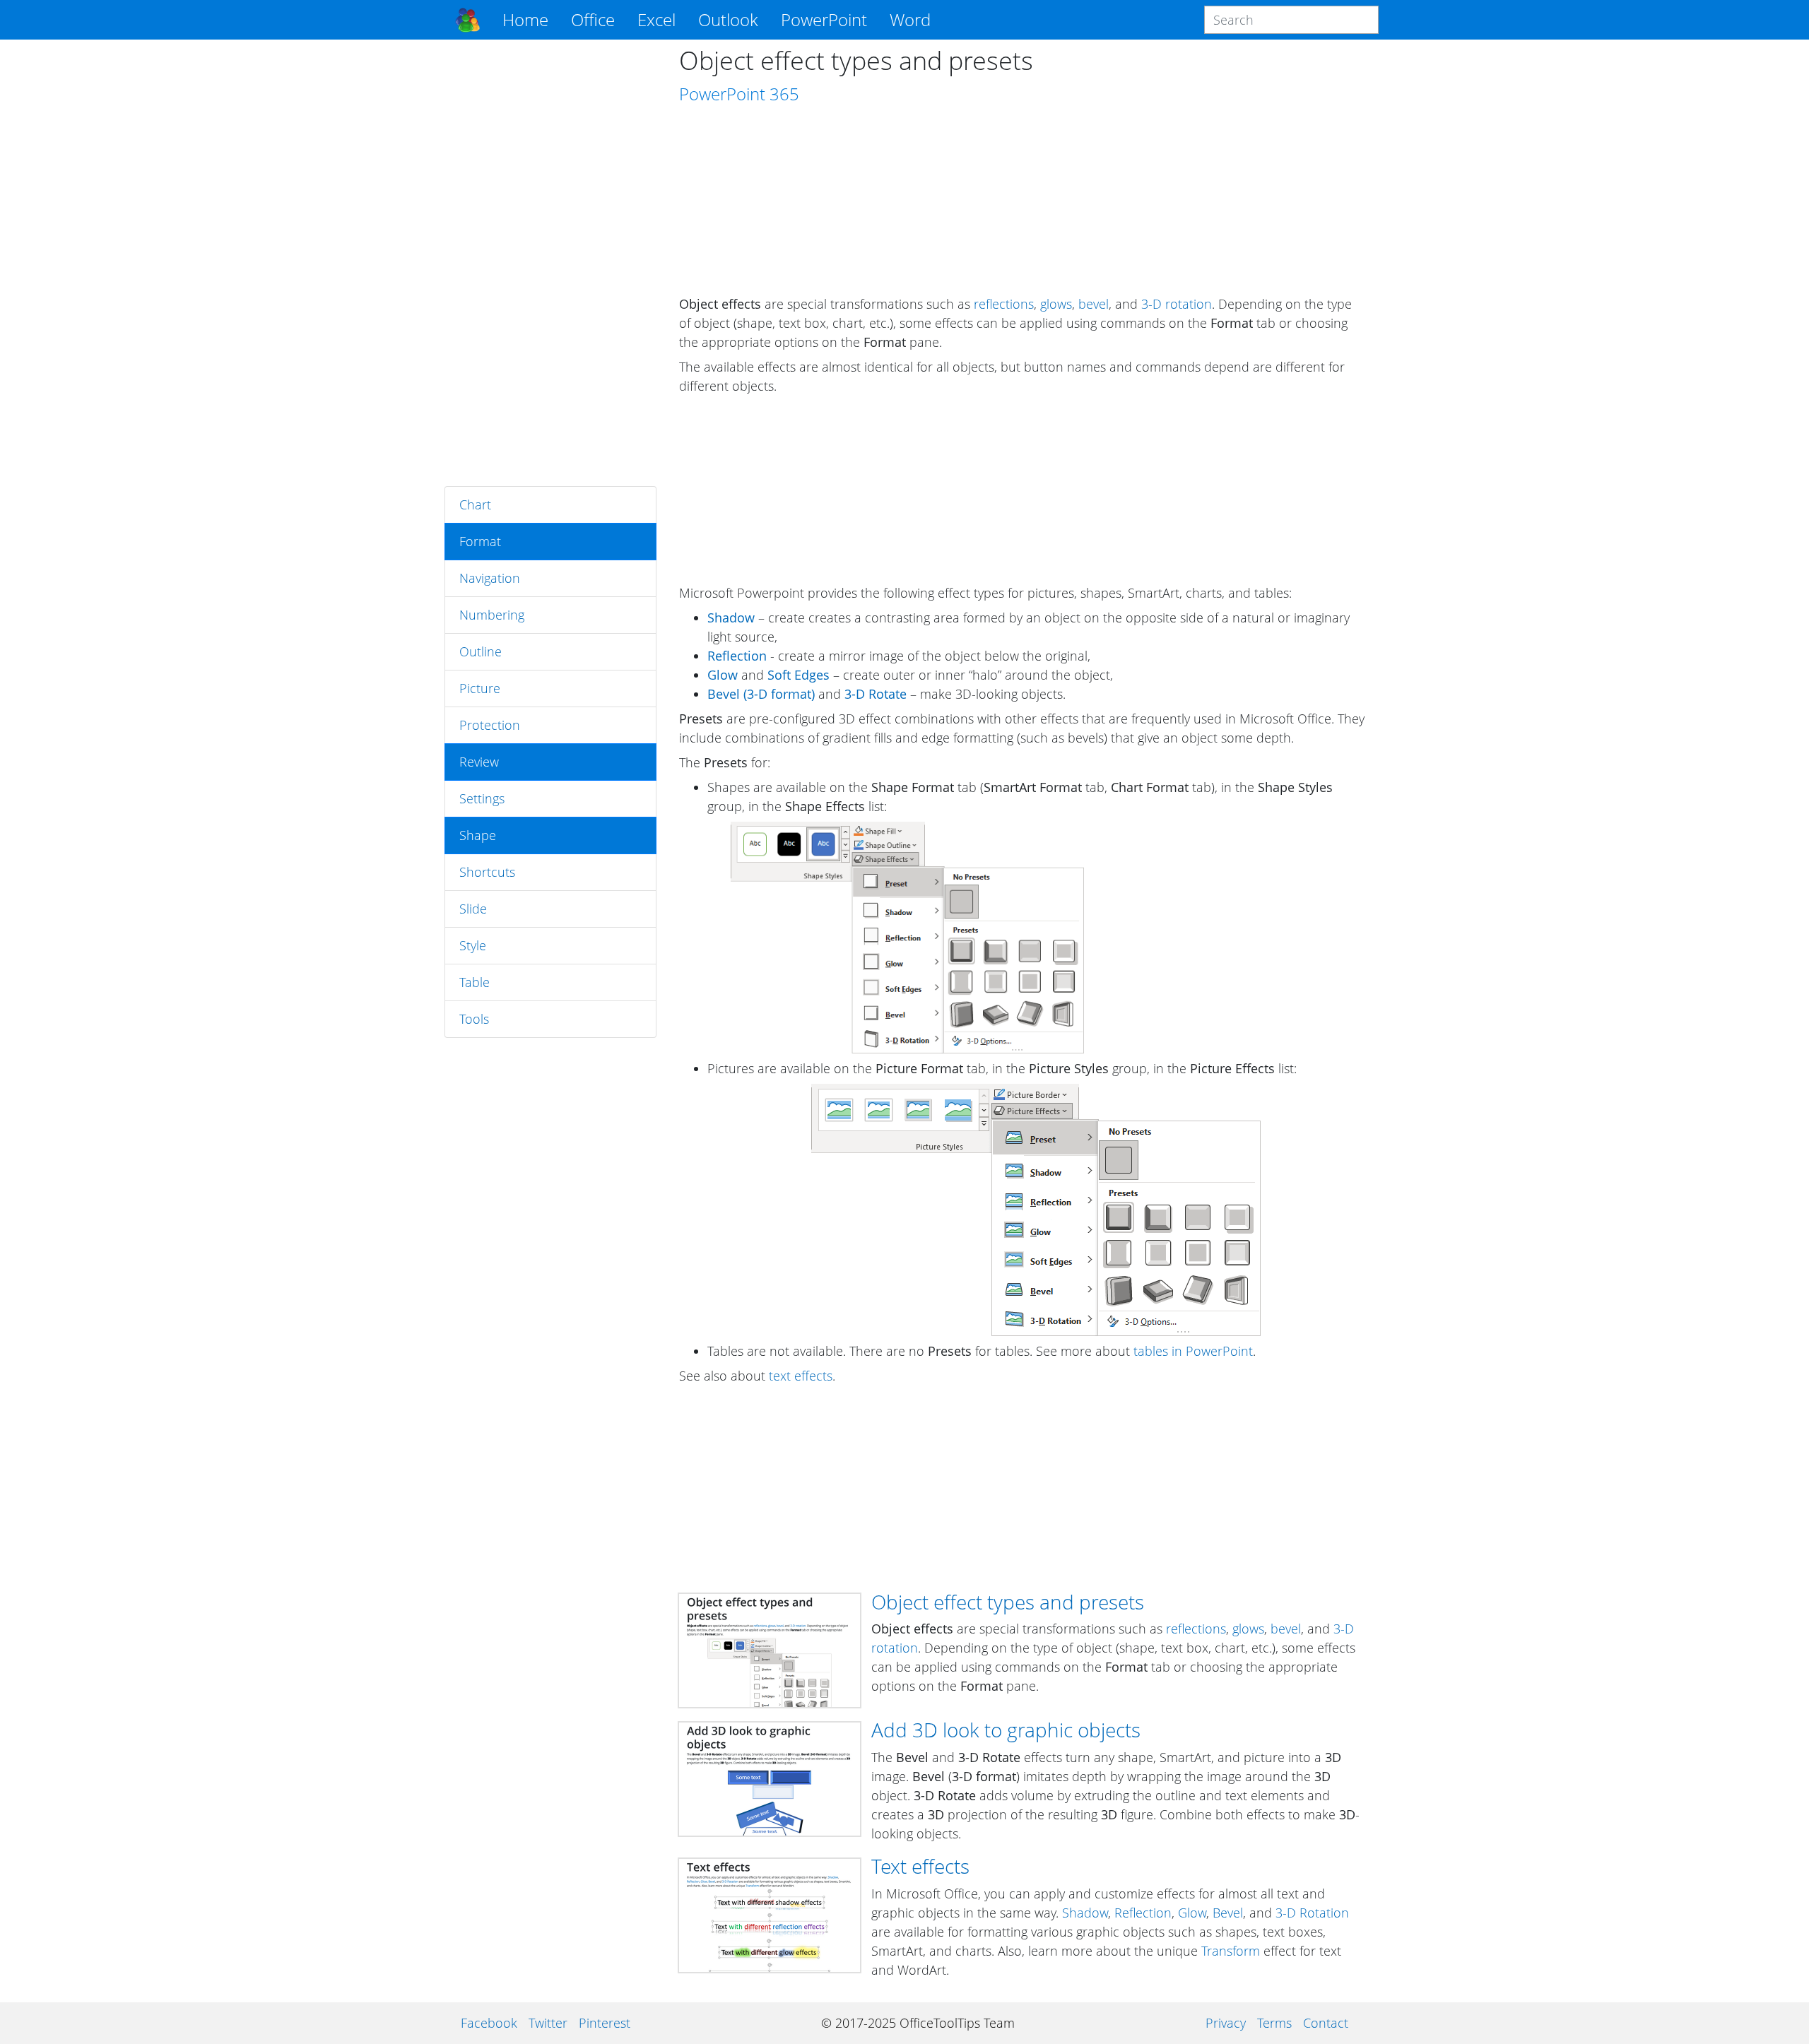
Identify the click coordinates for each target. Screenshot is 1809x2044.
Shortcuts (487, 872)
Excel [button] (656, 19)
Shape (478, 835)
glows (1056, 304)
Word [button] (910, 19)
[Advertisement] (550, 263)
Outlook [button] (728, 19)
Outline (481, 651)
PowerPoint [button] (824, 19)
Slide (473, 909)
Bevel (1228, 1913)
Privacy (1226, 2023)
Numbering (492, 615)
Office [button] (593, 19)
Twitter (548, 2023)
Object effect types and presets (1008, 1602)
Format (480, 541)
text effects (801, 1376)
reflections (1004, 304)
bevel (1094, 304)
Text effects (920, 1866)
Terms (1274, 2023)
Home (525, 19)
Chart (475, 504)
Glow (1192, 1913)
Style (473, 945)
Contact (1326, 2023)
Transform (1231, 1951)
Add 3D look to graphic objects (1006, 1730)
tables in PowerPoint (1193, 1351)
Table (475, 982)
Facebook (489, 2023)
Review (479, 762)
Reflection (1143, 1913)
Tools (474, 1019)
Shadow (1085, 1913)
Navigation (490, 578)
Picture (480, 688)
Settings (482, 798)
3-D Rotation (1312, 1913)
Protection (490, 725)
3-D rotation (1177, 304)
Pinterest (605, 2023)
